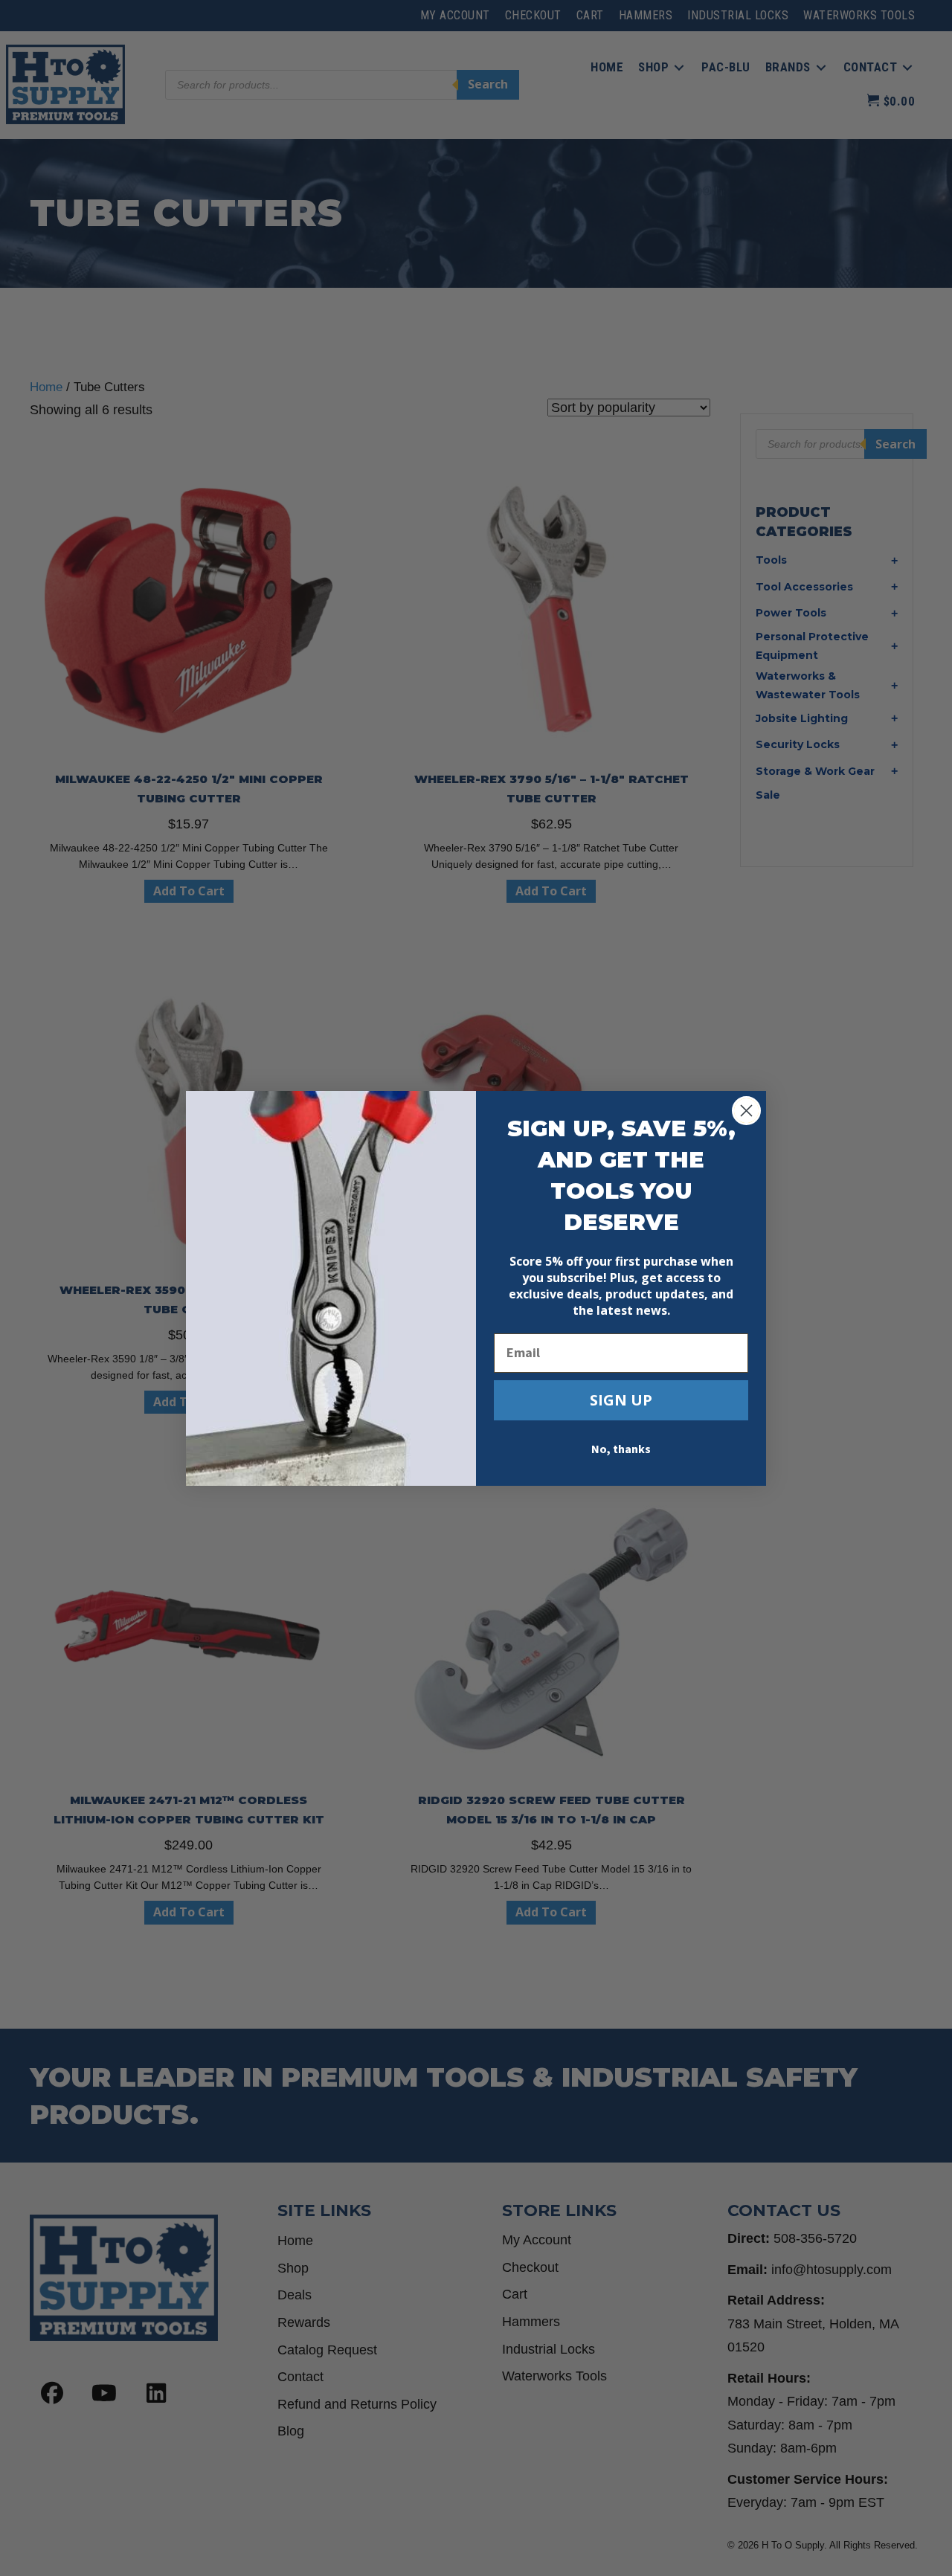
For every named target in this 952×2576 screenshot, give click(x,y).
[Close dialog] (746, 1111)
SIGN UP (621, 1400)
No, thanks (621, 1449)
